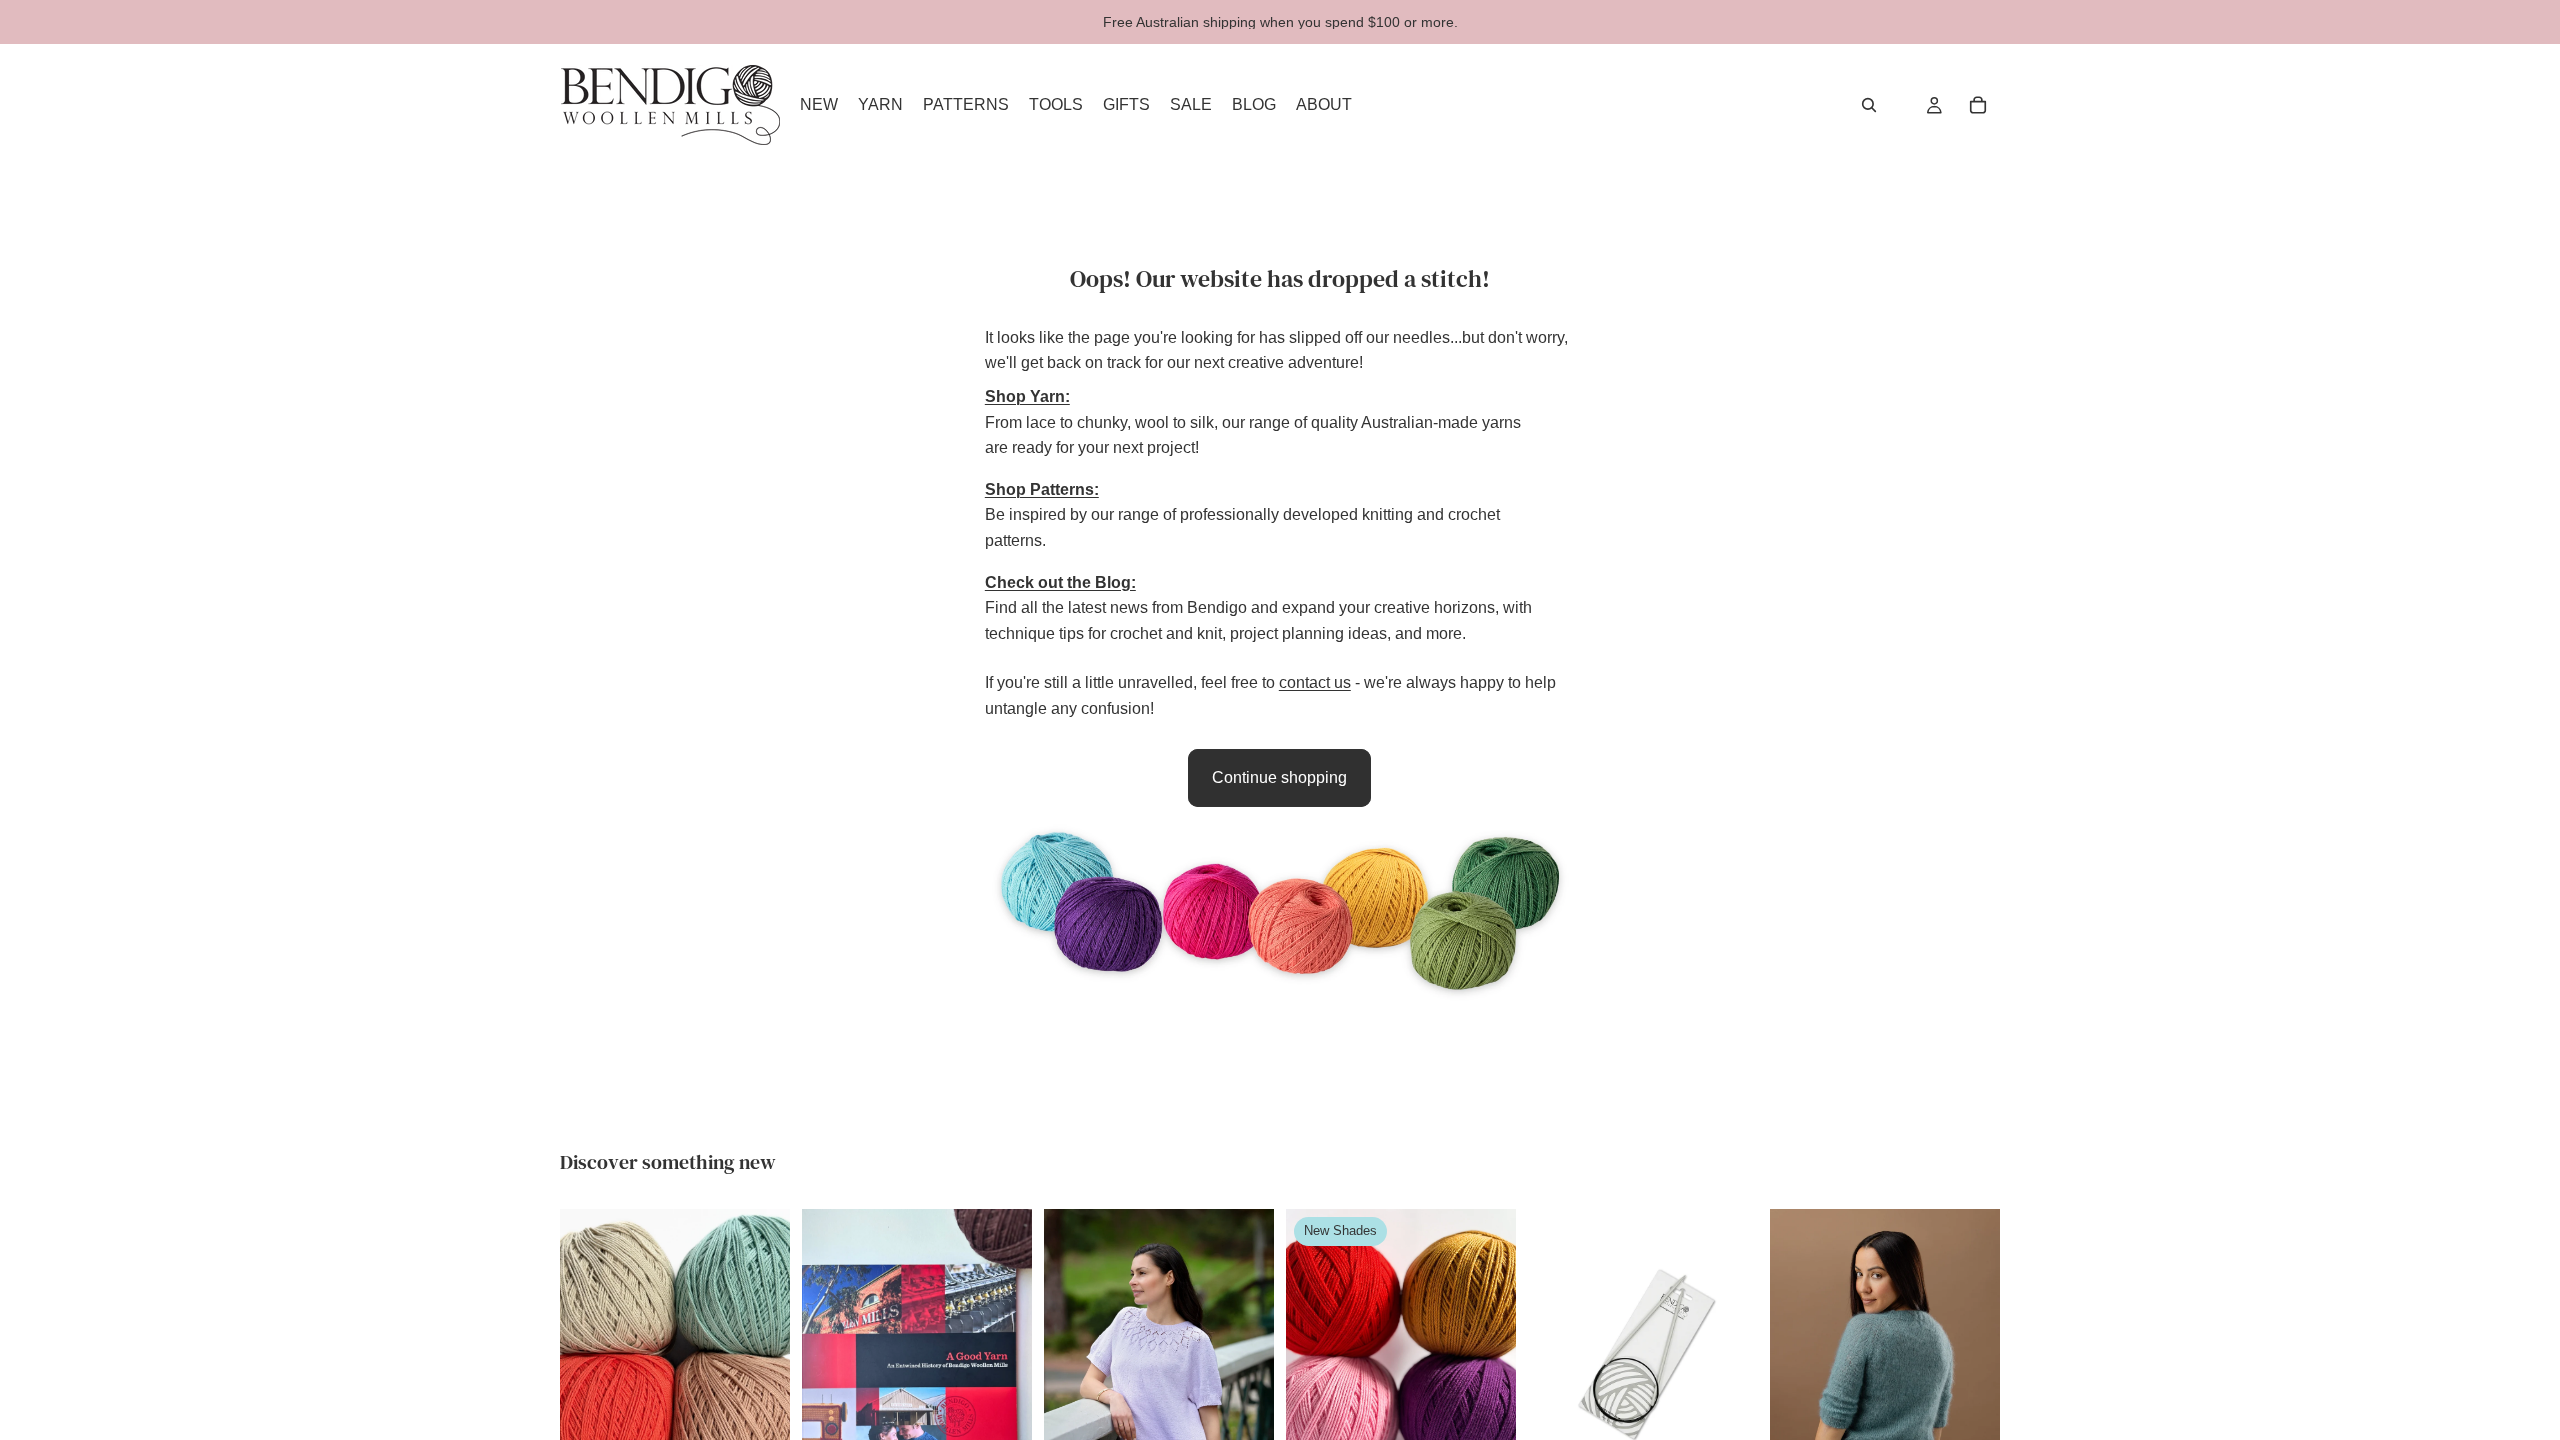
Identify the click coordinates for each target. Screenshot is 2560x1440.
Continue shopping (1279, 777)
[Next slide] (768, 1353)
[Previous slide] (582, 1353)
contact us (1315, 682)
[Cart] (1978, 105)
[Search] (1869, 105)
